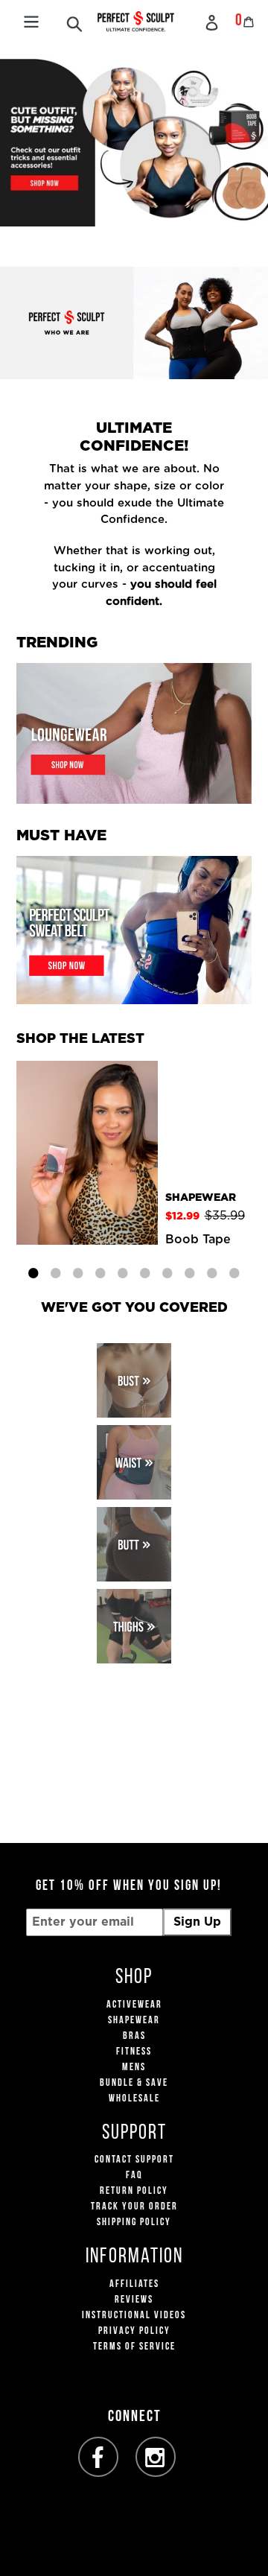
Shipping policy (134, 2223)
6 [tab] (145, 1271)
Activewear (134, 2005)
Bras (134, 2036)
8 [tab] (190, 1271)
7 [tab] (167, 1271)
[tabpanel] (134, 1154)
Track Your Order (134, 2207)
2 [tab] (56, 1271)
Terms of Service (134, 2347)
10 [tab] (234, 1271)
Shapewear (134, 2021)
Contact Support (134, 2160)
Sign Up (197, 1922)
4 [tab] (100, 1271)
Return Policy (134, 2191)
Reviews (134, 2300)
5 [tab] (123, 1271)
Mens (134, 2068)
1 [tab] (33, 1271)
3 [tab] (78, 1271)
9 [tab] (212, 1271)
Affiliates (134, 2284)
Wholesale (134, 2099)
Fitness (134, 2052)
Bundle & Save (134, 2083)
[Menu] (31, 20)
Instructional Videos (134, 2316)
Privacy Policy (134, 2331)
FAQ (134, 2176)
